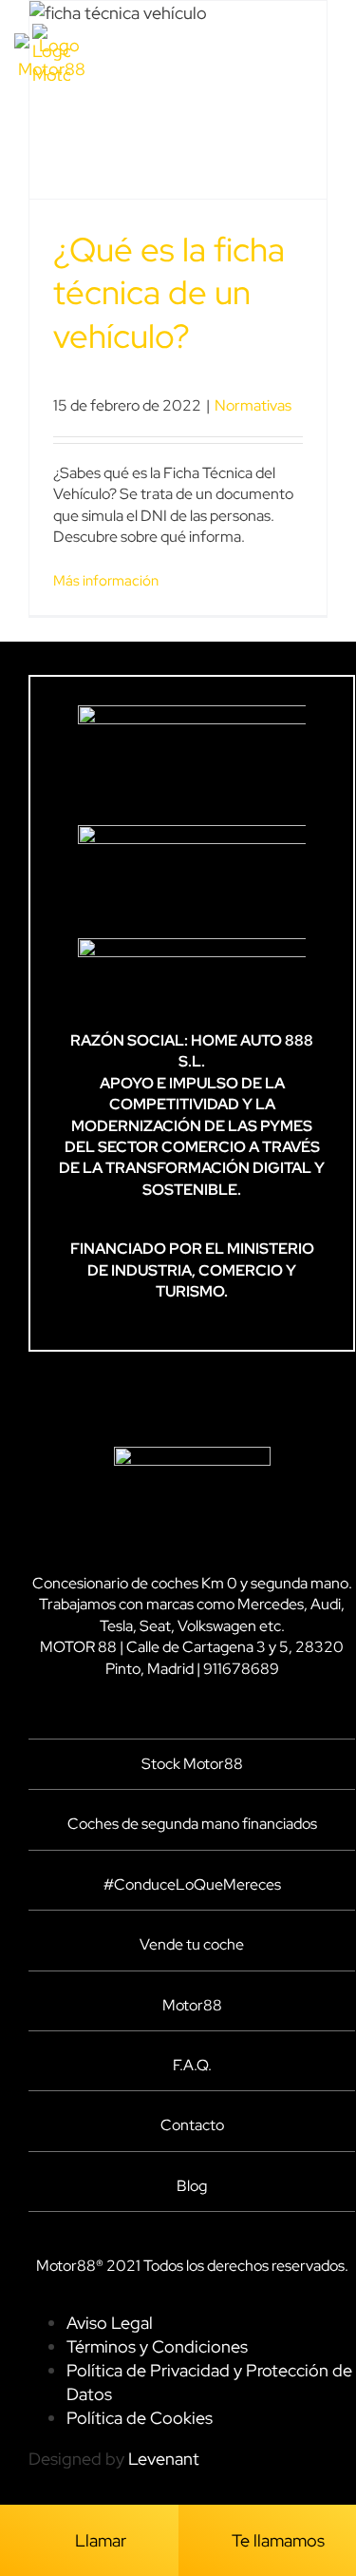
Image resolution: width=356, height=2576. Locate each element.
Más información (106, 581)
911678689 (241, 1669)
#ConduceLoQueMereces (192, 1884)
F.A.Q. (192, 2065)
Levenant (164, 2459)
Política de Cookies (140, 2418)
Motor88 (192, 2005)
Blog (192, 2186)
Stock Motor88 (192, 1764)
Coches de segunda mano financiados (192, 1824)
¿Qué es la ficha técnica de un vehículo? (169, 293)
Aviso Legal (110, 2323)
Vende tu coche (192, 1944)
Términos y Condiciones (157, 2346)
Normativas (253, 405)
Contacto (192, 2125)
